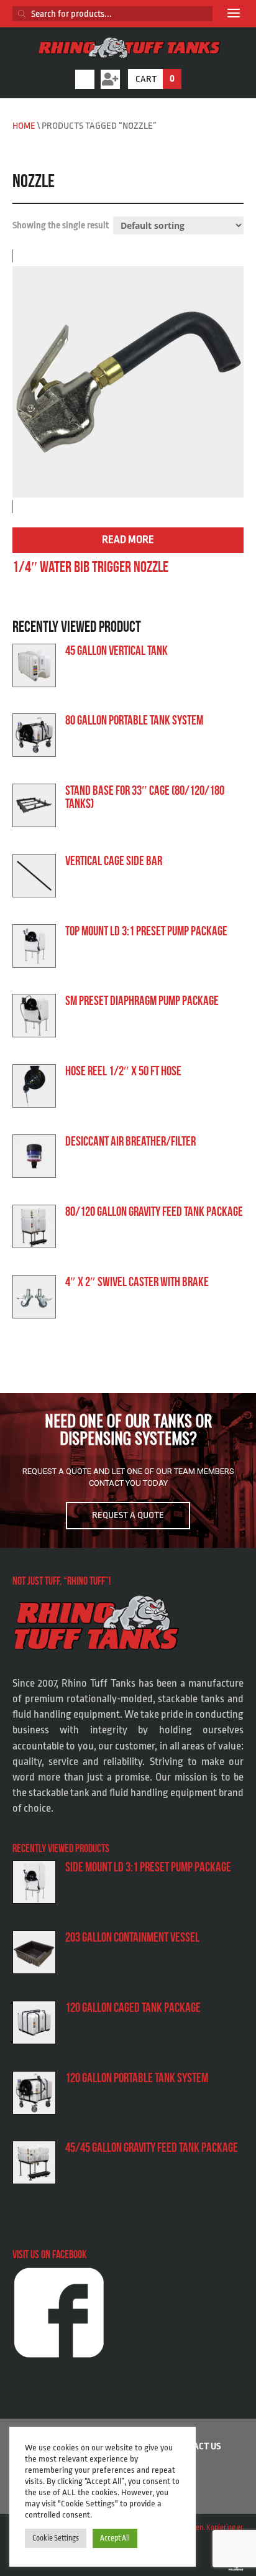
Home (24, 126)
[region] (128, 1470)
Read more (128, 540)
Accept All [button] (115, 2538)
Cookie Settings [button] (56, 2538)
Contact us (197, 2446)
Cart (155, 79)
